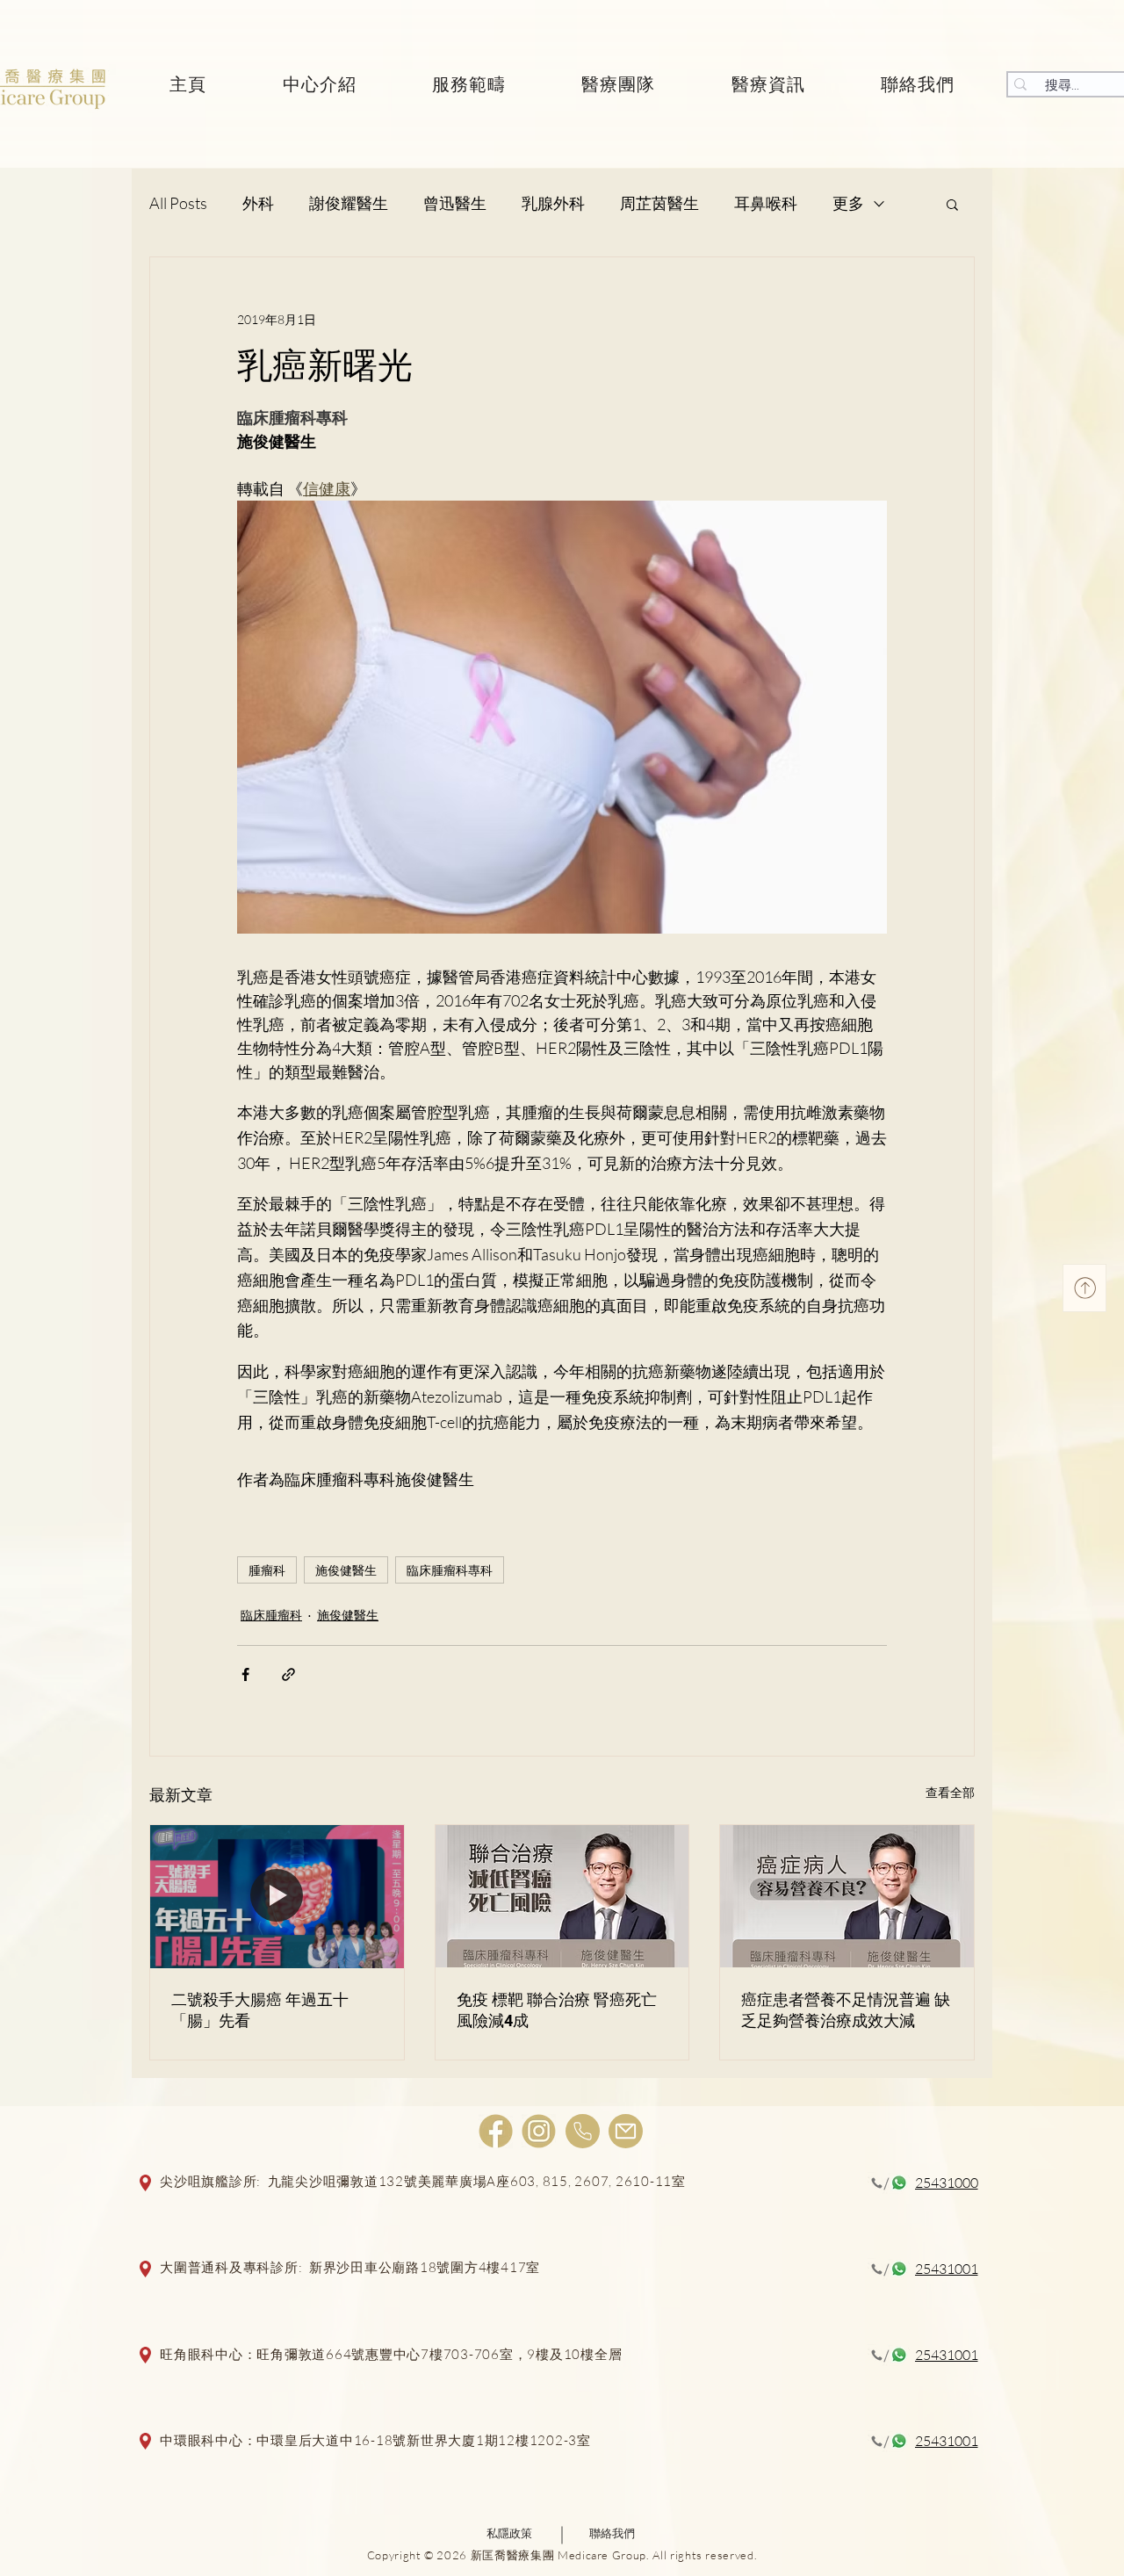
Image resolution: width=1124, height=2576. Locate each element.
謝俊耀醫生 (349, 203)
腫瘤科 (267, 1570)
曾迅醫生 (455, 203)
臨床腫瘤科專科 (450, 1570)
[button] (952, 204)
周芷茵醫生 (659, 203)
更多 (848, 203)
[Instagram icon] (539, 2131)
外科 (258, 203)
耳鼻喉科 (766, 203)
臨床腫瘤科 (271, 1615)
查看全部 (950, 1792)
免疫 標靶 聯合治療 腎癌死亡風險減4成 (557, 2010)
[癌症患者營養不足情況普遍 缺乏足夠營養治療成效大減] (847, 1896)
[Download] (1084, 1288)
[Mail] (626, 2131)
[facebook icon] (496, 2131)
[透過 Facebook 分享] (245, 1674)
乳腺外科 (553, 203)
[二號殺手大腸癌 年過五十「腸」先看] (277, 1896)
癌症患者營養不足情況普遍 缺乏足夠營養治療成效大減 (846, 2010)
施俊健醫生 (346, 1570)
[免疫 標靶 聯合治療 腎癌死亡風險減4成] (562, 1896)
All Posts (178, 203)
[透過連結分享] (288, 1674)
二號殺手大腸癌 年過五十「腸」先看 (260, 2010)
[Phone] (583, 2131)
